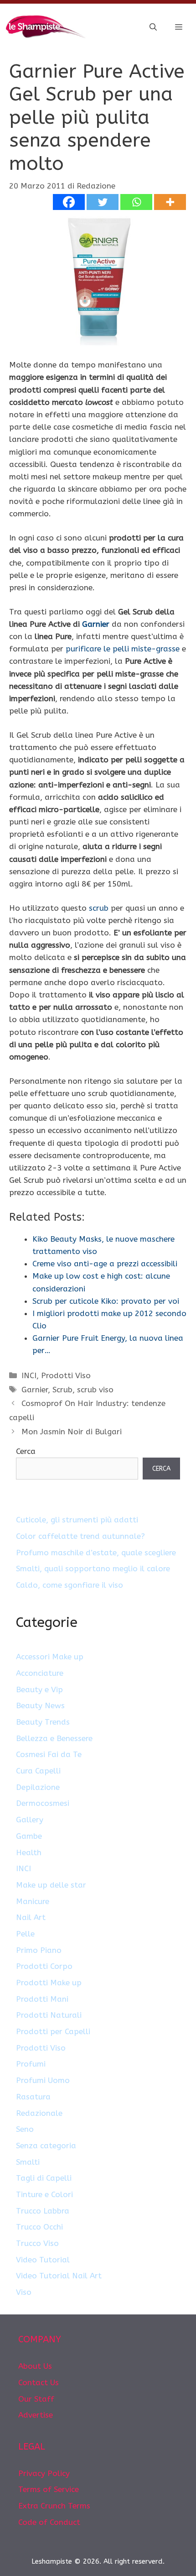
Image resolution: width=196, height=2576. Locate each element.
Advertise (36, 2415)
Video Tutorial (43, 2260)
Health (29, 1852)
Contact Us (39, 2382)
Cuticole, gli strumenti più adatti (77, 1520)
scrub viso (95, 1390)
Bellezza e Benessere (54, 1738)
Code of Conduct (49, 2522)
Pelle (25, 1934)
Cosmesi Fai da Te (49, 1754)
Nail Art (31, 1917)
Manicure (33, 1901)
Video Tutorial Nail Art (59, 2276)
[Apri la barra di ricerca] (153, 27)
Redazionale (39, 2113)
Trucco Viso (37, 2243)
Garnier (96, 624)
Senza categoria (46, 2146)
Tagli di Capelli (44, 2178)
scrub (99, 908)
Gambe (29, 1836)
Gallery (30, 1820)
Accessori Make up (50, 1657)
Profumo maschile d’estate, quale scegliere (96, 1553)
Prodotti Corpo (44, 1966)
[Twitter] (103, 202)
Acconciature (40, 1673)
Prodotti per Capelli (53, 2031)
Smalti (28, 2162)
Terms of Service (49, 2489)
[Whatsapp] (136, 202)
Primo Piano (39, 1950)
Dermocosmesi (43, 1803)
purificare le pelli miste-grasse (123, 649)
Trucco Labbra (43, 2211)
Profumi (31, 2064)
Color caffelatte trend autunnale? (80, 1536)
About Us (35, 2366)
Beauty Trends (43, 1722)
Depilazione (38, 1787)
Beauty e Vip (39, 1689)
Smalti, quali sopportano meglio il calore (93, 1569)
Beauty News (40, 1705)
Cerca (26, 1451)
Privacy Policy (44, 2473)
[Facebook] (69, 202)
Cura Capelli (38, 1771)
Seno (25, 2129)
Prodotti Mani (42, 1999)
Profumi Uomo (43, 2080)
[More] (170, 202)
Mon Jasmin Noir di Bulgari (72, 1432)
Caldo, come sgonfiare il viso (70, 1585)
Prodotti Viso (66, 1375)
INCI (29, 1375)
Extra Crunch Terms (54, 2506)
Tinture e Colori (44, 2194)
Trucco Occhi (39, 2227)
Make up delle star (51, 1885)
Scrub (62, 1390)
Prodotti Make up (49, 1983)
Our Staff (36, 2399)
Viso (24, 2292)
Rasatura (33, 2097)
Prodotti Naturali (49, 2015)
